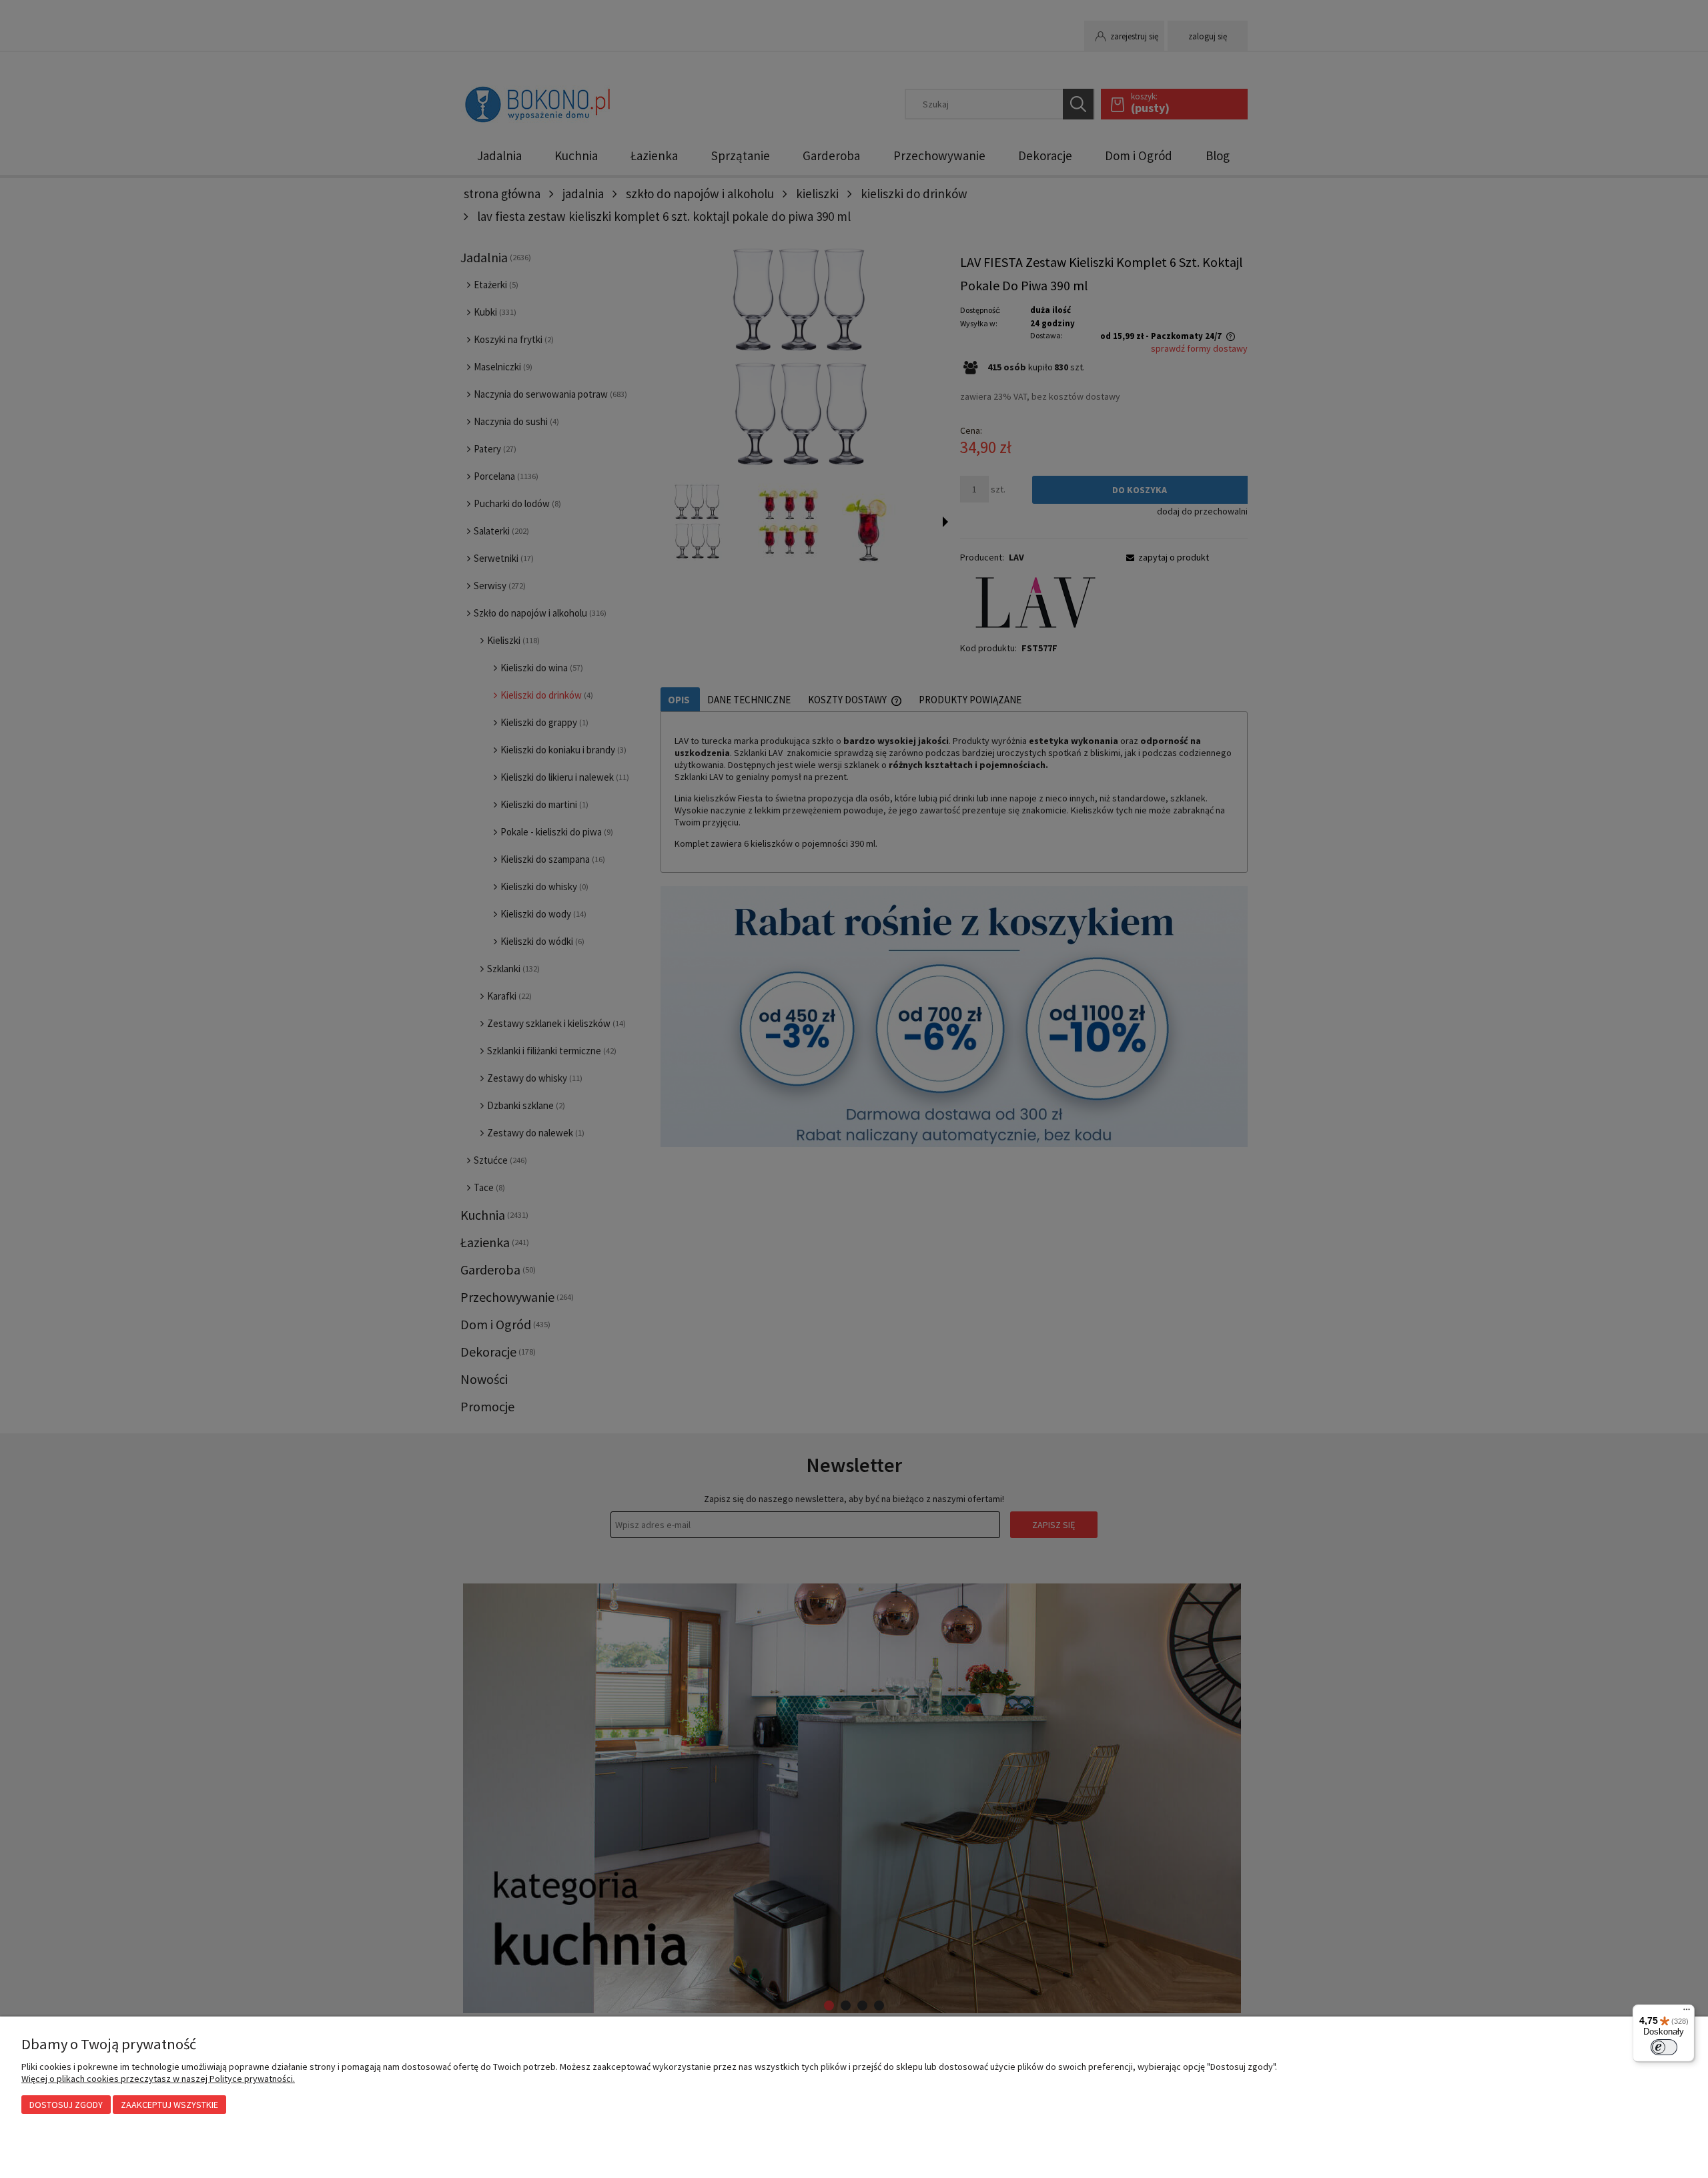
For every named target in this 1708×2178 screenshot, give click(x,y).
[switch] (1664, 2047)
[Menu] (1687, 2013)
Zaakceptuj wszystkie (169, 2105)
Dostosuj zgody (66, 2105)
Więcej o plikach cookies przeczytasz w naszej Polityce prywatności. (158, 2079)
